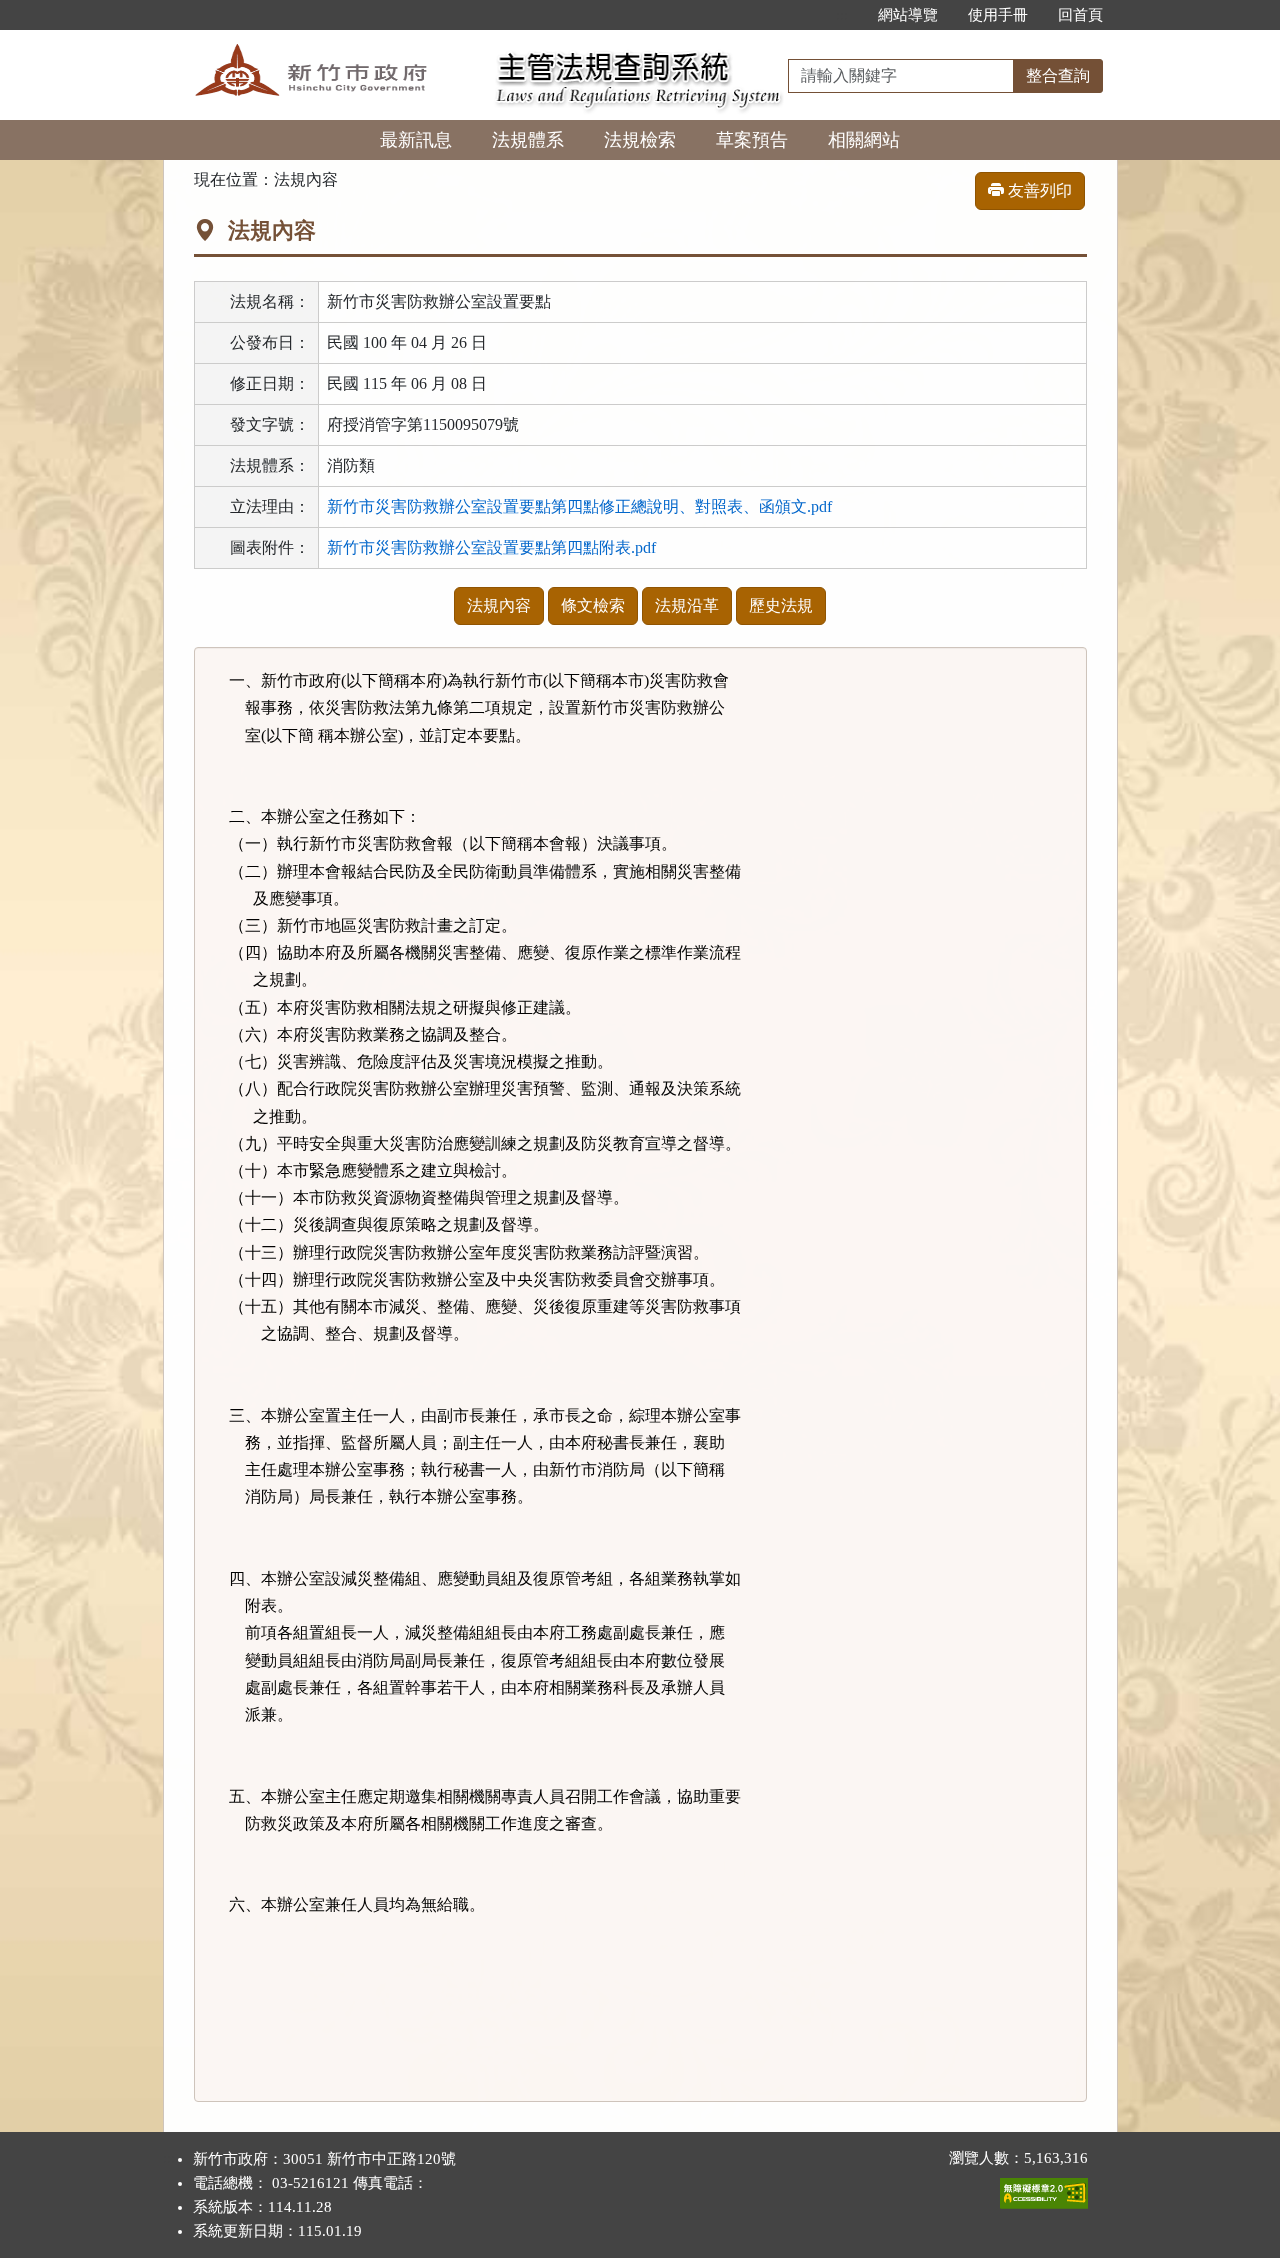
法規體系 (528, 140)
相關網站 (864, 140)
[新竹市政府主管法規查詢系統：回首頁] (323, 41)
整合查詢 (1058, 75)
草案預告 (752, 140)
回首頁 (1080, 15)
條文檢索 (593, 605)
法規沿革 (687, 605)
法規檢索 (640, 140)
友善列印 (1038, 190)
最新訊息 (416, 140)
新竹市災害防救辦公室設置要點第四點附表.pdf (491, 547)
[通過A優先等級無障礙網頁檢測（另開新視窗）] (1044, 2189)
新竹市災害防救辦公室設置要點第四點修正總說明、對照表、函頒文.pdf (579, 506)
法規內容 (499, 605)
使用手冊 (998, 15)
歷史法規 (781, 605)
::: (842, 15)
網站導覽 (908, 15)
